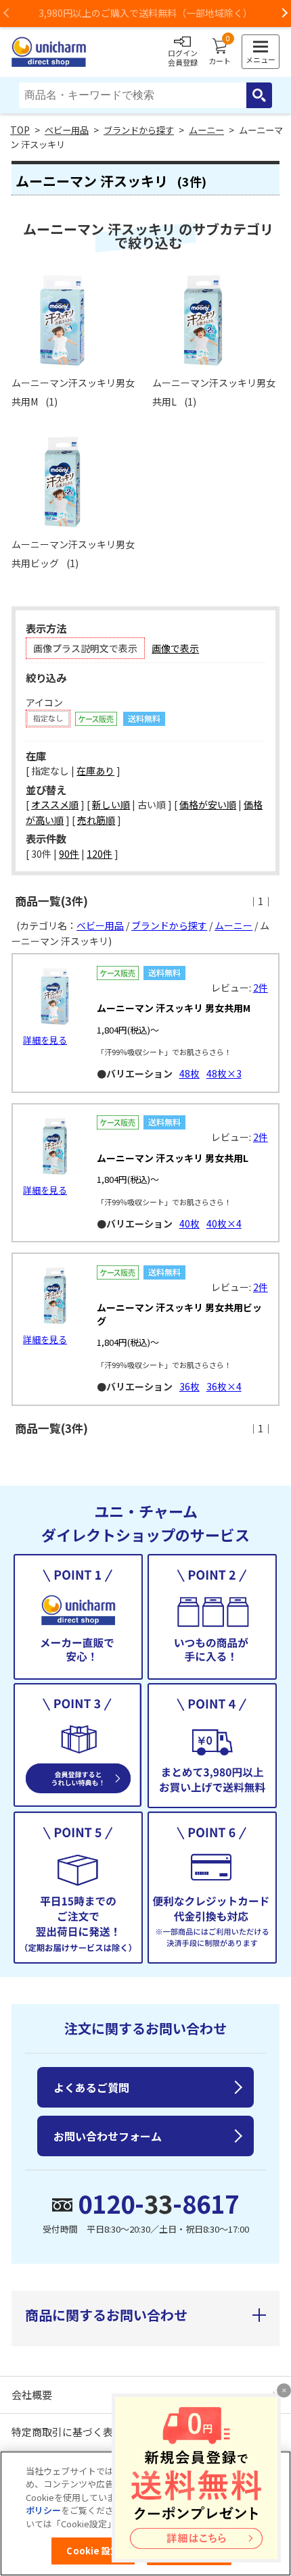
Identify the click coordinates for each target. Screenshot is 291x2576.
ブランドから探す (139, 130)
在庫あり (95, 771)
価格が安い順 (208, 804)
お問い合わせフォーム (108, 2136)
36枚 (189, 1386)
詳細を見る (45, 1040)
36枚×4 (224, 1386)
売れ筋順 (96, 820)
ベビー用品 (67, 130)
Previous (7, 14)
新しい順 (111, 804)
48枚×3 (224, 1073)
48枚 (189, 1073)
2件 (261, 988)
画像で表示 (175, 648)
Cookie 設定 (93, 2551)
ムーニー (206, 130)
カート (220, 52)
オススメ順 (55, 804)
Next (284, 14)
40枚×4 (224, 1223)
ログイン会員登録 (183, 57)
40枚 (189, 1223)
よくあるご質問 (91, 2087)
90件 (69, 854)
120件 (99, 854)
